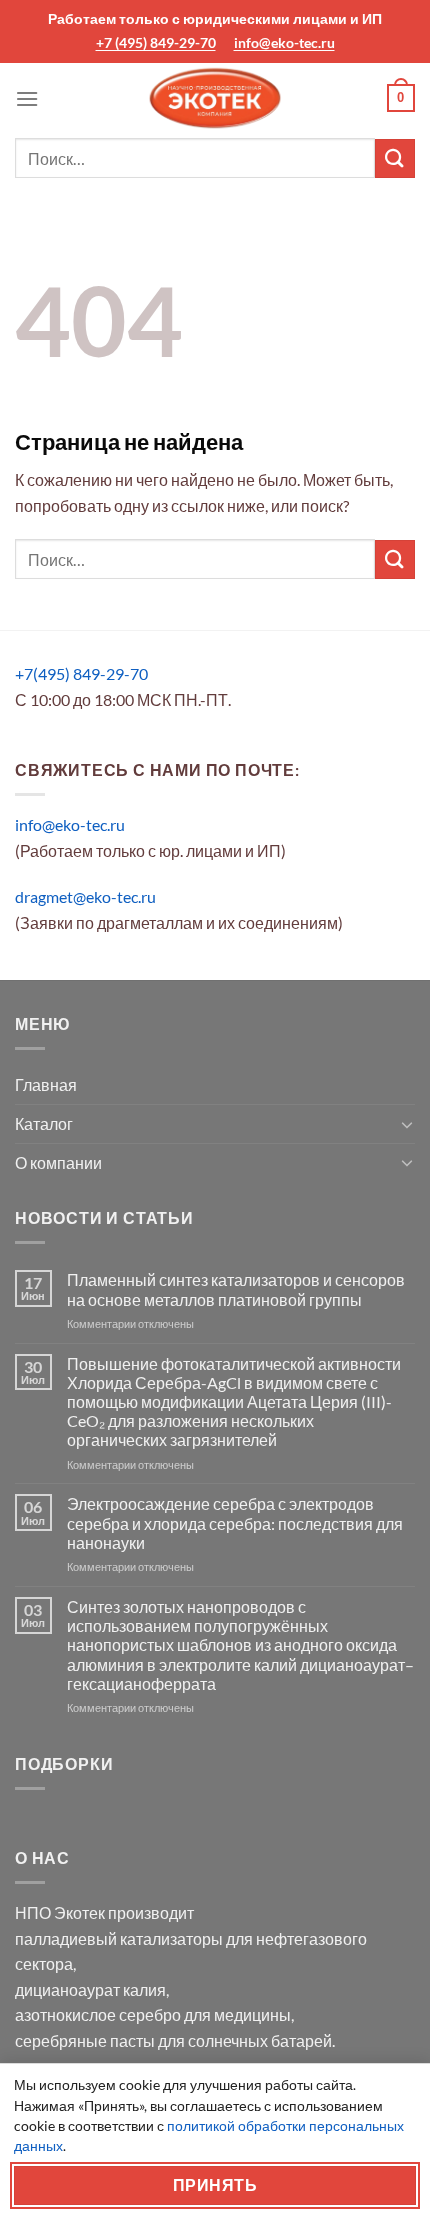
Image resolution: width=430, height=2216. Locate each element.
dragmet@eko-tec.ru (85, 896)
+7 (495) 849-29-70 (156, 42)
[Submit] (395, 158)
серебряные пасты (85, 2040)
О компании (58, 1162)
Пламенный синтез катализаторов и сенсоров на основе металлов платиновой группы (236, 1289)
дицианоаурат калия (90, 1989)
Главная (46, 1084)
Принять (215, 2185)
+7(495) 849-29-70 (81, 673)
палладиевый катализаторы (119, 1938)
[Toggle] (407, 1124)
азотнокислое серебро (98, 2014)
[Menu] (27, 98)
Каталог (44, 1123)
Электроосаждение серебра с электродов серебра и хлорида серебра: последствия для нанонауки (235, 1522)
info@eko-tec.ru (284, 42)
